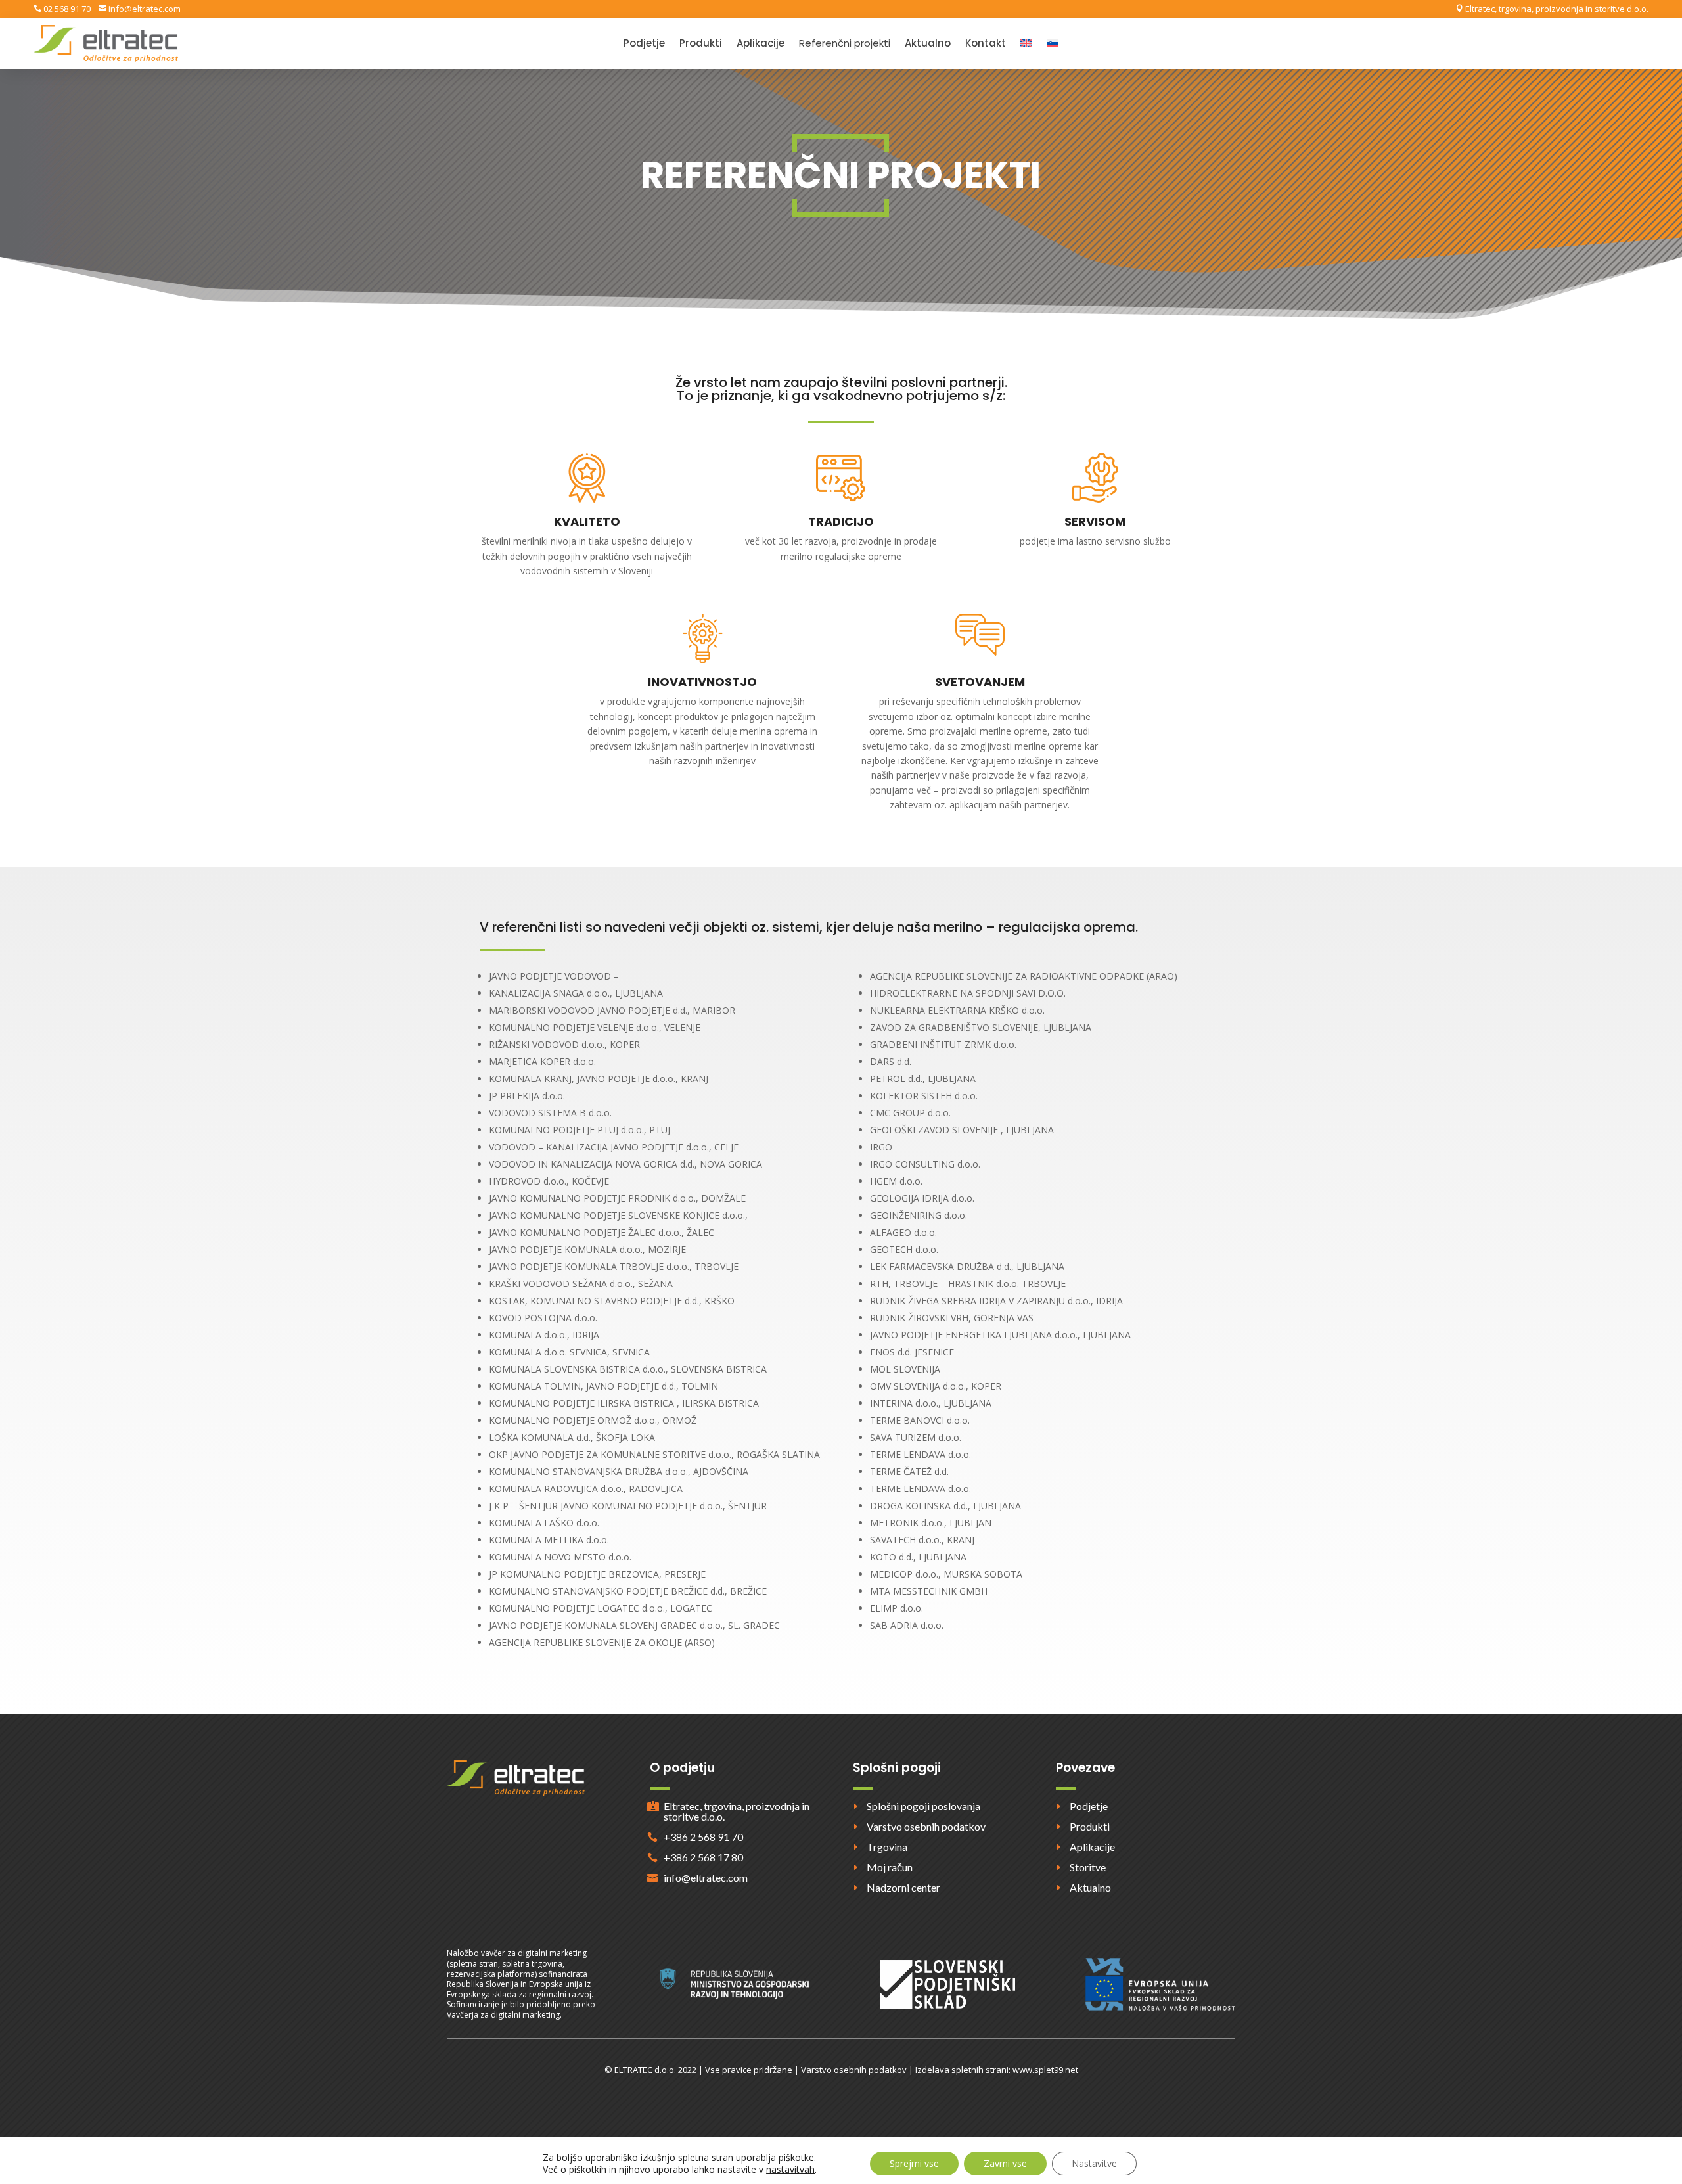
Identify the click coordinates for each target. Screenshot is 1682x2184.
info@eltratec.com (144, 9)
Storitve (1088, 1867)
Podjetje (644, 44)
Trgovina (887, 1847)
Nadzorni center (903, 1887)
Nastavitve (1094, 2163)
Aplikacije (761, 44)
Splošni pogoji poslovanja (923, 1806)
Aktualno (928, 44)
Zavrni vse (1005, 2163)
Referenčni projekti (845, 44)
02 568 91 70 (66, 9)
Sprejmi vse (914, 2163)
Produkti (701, 44)
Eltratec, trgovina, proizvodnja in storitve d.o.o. (1556, 9)
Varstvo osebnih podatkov (926, 1826)
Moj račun (890, 1867)
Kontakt (986, 44)
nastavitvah (790, 2170)
